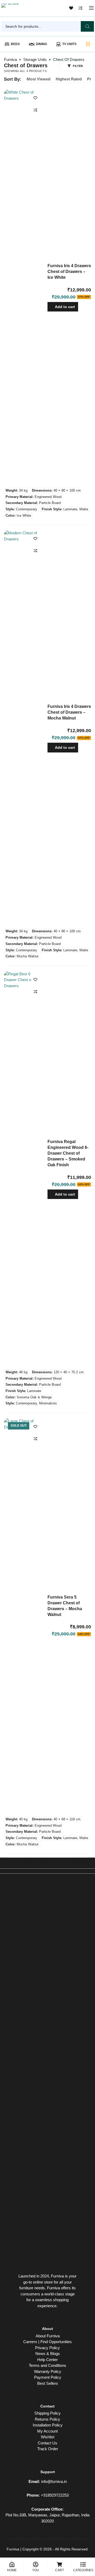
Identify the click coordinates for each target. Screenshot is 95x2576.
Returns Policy (47, 2419)
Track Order (48, 2449)
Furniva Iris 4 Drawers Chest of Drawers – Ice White (69, 272)
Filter (78, 66)
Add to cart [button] (65, 307)
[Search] (87, 26)
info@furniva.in (54, 2481)
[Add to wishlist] (35, 98)
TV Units (69, 44)
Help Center (47, 2360)
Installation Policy (48, 2425)
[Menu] (91, 8)
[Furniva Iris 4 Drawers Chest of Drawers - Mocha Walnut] (24, 728)
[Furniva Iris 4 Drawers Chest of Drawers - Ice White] (24, 287)
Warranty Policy (48, 2371)
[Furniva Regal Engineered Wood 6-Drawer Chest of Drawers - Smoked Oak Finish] (24, 1169)
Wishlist (48, 2437)
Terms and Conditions (47, 2365)
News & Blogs (48, 2354)
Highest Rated (69, 79)
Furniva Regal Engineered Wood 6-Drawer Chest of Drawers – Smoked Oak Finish (68, 1153)
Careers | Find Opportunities (47, 2342)
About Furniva (48, 2336)
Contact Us (47, 2443)
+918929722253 (55, 2495)
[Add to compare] (35, 110)
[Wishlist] (71, 8)
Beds (15, 44)
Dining (41, 44)
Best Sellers (48, 2383)
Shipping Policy (47, 2413)
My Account (47, 2431)
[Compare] (80, 8)
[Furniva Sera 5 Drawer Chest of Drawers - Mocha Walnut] (24, 1616)
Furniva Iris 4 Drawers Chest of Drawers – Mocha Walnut (69, 712)
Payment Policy (48, 2377)
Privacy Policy (47, 2348)
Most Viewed (39, 79)
